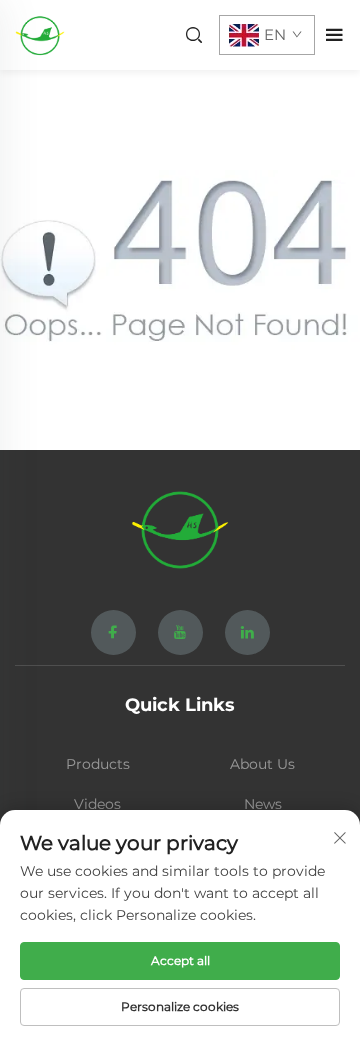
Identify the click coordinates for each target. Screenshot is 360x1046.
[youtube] (180, 632)
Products (98, 764)
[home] (40, 33)
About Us (262, 764)
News (263, 804)
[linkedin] (247, 632)
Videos (97, 804)
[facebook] (113, 632)
